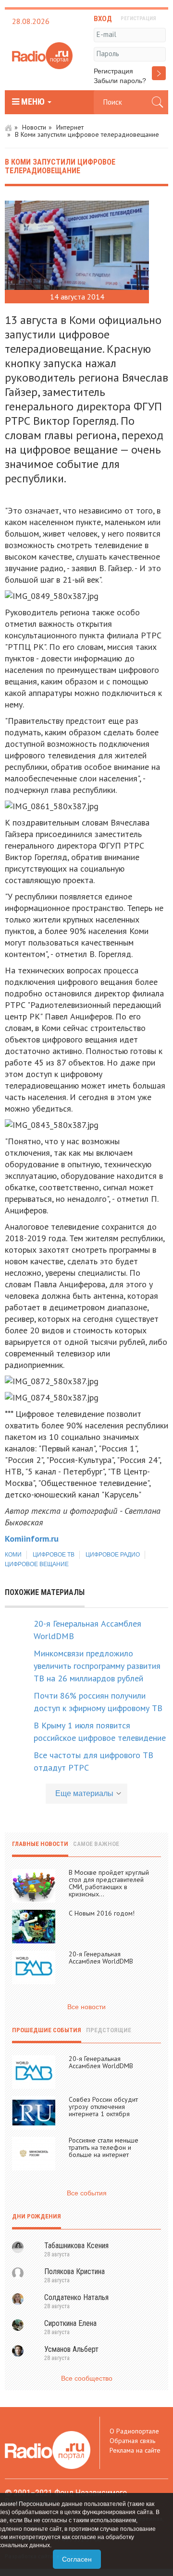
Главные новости (40, 1844)
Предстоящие (109, 2030)
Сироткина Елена (70, 2323)
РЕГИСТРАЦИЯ (138, 18)
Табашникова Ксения (76, 2246)
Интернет (70, 127)
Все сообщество (87, 2378)
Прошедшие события (47, 2030)
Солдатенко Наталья (76, 2297)
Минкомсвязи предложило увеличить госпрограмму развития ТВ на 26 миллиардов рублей (97, 1666)
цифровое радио (113, 1555)
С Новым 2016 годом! (102, 1913)
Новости (34, 127)
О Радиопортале (134, 2431)
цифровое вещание (37, 1564)
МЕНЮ (33, 102)
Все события (87, 2193)
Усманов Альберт (71, 2349)
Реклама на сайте (135, 2450)
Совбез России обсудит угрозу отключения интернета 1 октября (103, 2107)
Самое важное (96, 1844)
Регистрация (113, 71)
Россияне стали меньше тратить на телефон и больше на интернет (104, 2147)
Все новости (86, 2007)
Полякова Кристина (74, 2271)
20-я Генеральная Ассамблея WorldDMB (101, 1958)
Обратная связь (132, 2441)
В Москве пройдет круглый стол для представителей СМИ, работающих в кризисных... (109, 1883)
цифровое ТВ (54, 1555)
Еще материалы (84, 1793)
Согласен (77, 2559)
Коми (13, 1555)
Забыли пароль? (120, 81)
